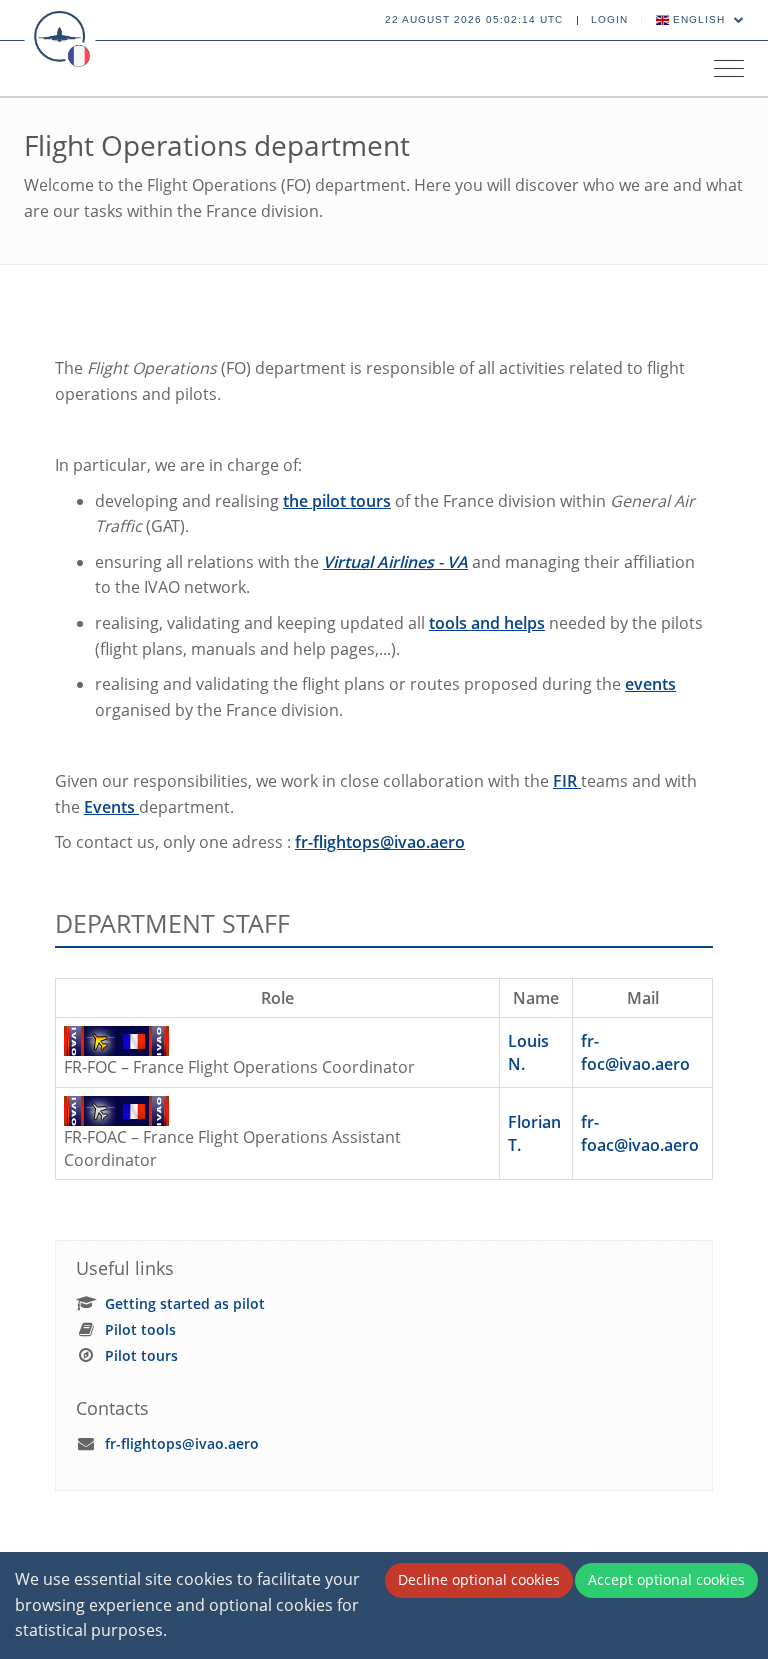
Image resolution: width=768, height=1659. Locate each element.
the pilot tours (337, 501)
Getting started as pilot (185, 1303)
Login (609, 19)
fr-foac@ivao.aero (640, 1133)
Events (111, 807)
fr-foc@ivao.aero (635, 1052)
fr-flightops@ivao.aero (380, 842)
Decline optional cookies (479, 1579)
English (699, 19)
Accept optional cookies (666, 1579)
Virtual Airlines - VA (395, 562)
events (650, 684)
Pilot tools (140, 1329)
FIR (567, 781)
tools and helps (487, 623)
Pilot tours (141, 1355)
